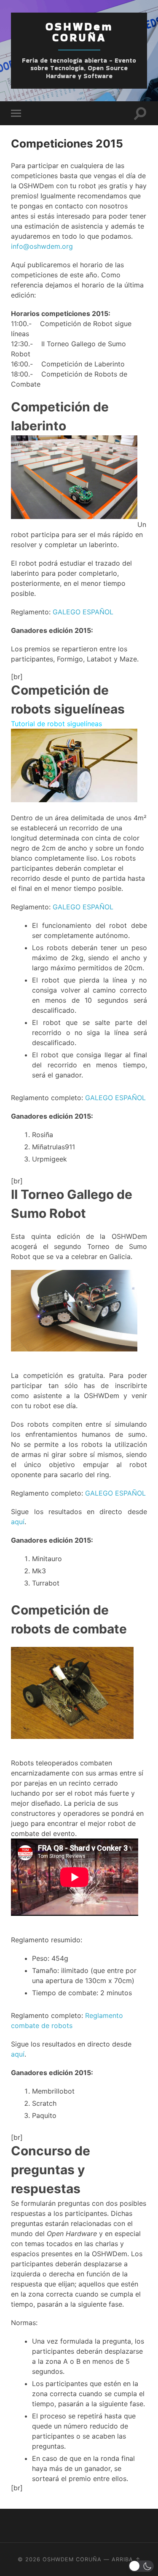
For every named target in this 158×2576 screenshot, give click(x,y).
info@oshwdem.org (42, 246)
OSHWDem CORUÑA (79, 32)
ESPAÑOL (98, 612)
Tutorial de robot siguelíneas (56, 724)
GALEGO (67, 612)
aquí (18, 1522)
